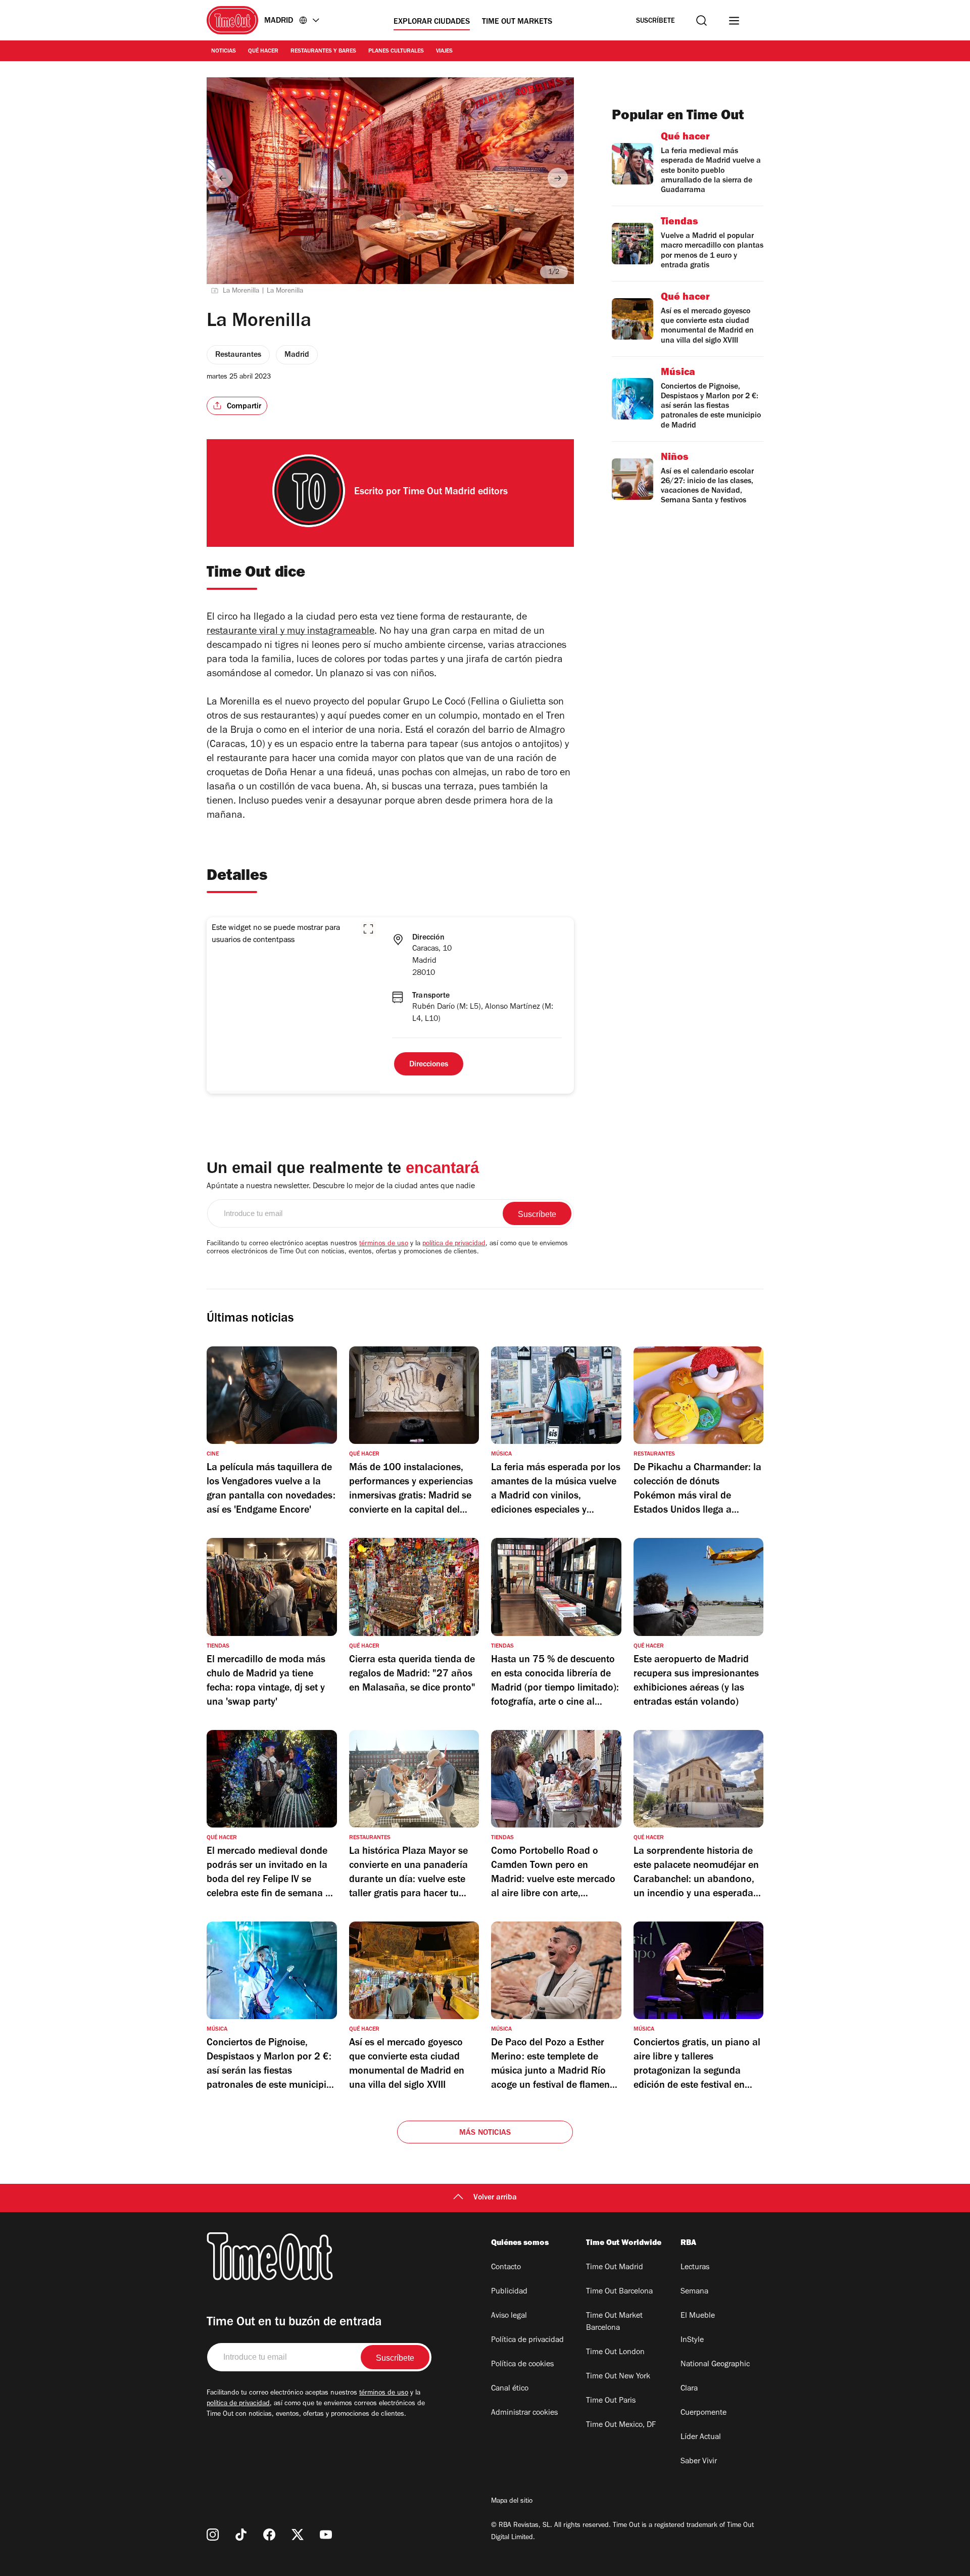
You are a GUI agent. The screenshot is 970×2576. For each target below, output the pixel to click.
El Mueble (698, 2316)
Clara (689, 2389)
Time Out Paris (611, 2401)
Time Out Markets (517, 22)
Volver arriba (495, 2198)
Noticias (224, 52)
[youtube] (326, 2535)
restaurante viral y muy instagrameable (290, 632)
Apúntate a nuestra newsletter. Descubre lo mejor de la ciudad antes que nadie (341, 1187)
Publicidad (509, 2292)
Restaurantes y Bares (323, 52)
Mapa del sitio (512, 2502)
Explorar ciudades (432, 22)
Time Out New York (618, 2377)
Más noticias (485, 2133)
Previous (223, 178)
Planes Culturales (396, 52)
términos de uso (384, 1244)
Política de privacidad (527, 2340)
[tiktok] (241, 2535)
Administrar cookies (524, 2413)
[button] (368, 929)
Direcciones (429, 1065)
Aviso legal (509, 2316)
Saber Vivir (699, 2462)
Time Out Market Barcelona (614, 2322)
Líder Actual (701, 2438)
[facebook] (269, 2535)
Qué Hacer (263, 52)
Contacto (506, 2268)
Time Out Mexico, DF (621, 2425)
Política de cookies (522, 2365)
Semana (694, 2292)
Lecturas (695, 2268)
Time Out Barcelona (619, 2292)
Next (558, 178)
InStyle (692, 2340)
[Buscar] (701, 20)
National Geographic (715, 2365)
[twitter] (298, 2535)
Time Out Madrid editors (455, 493)
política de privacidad (454, 1244)
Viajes (444, 52)
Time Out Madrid (615, 2268)
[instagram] (213, 2535)
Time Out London (615, 2353)
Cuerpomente (704, 2413)
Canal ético (510, 2389)
